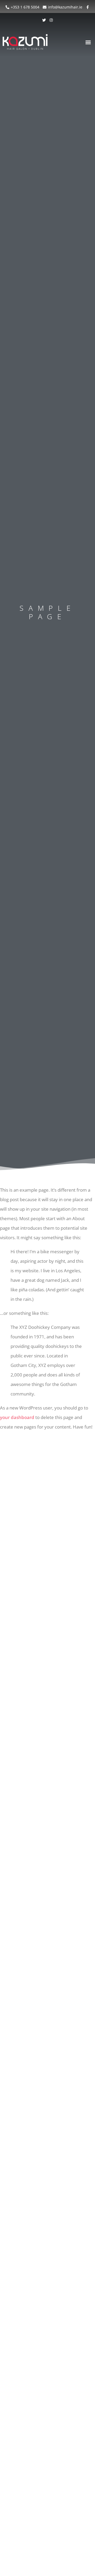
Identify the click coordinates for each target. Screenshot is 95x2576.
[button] (88, 42)
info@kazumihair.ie (65, 7)
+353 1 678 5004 (25, 7)
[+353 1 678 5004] (7, 7)
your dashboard (17, 1417)
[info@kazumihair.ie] (45, 7)
